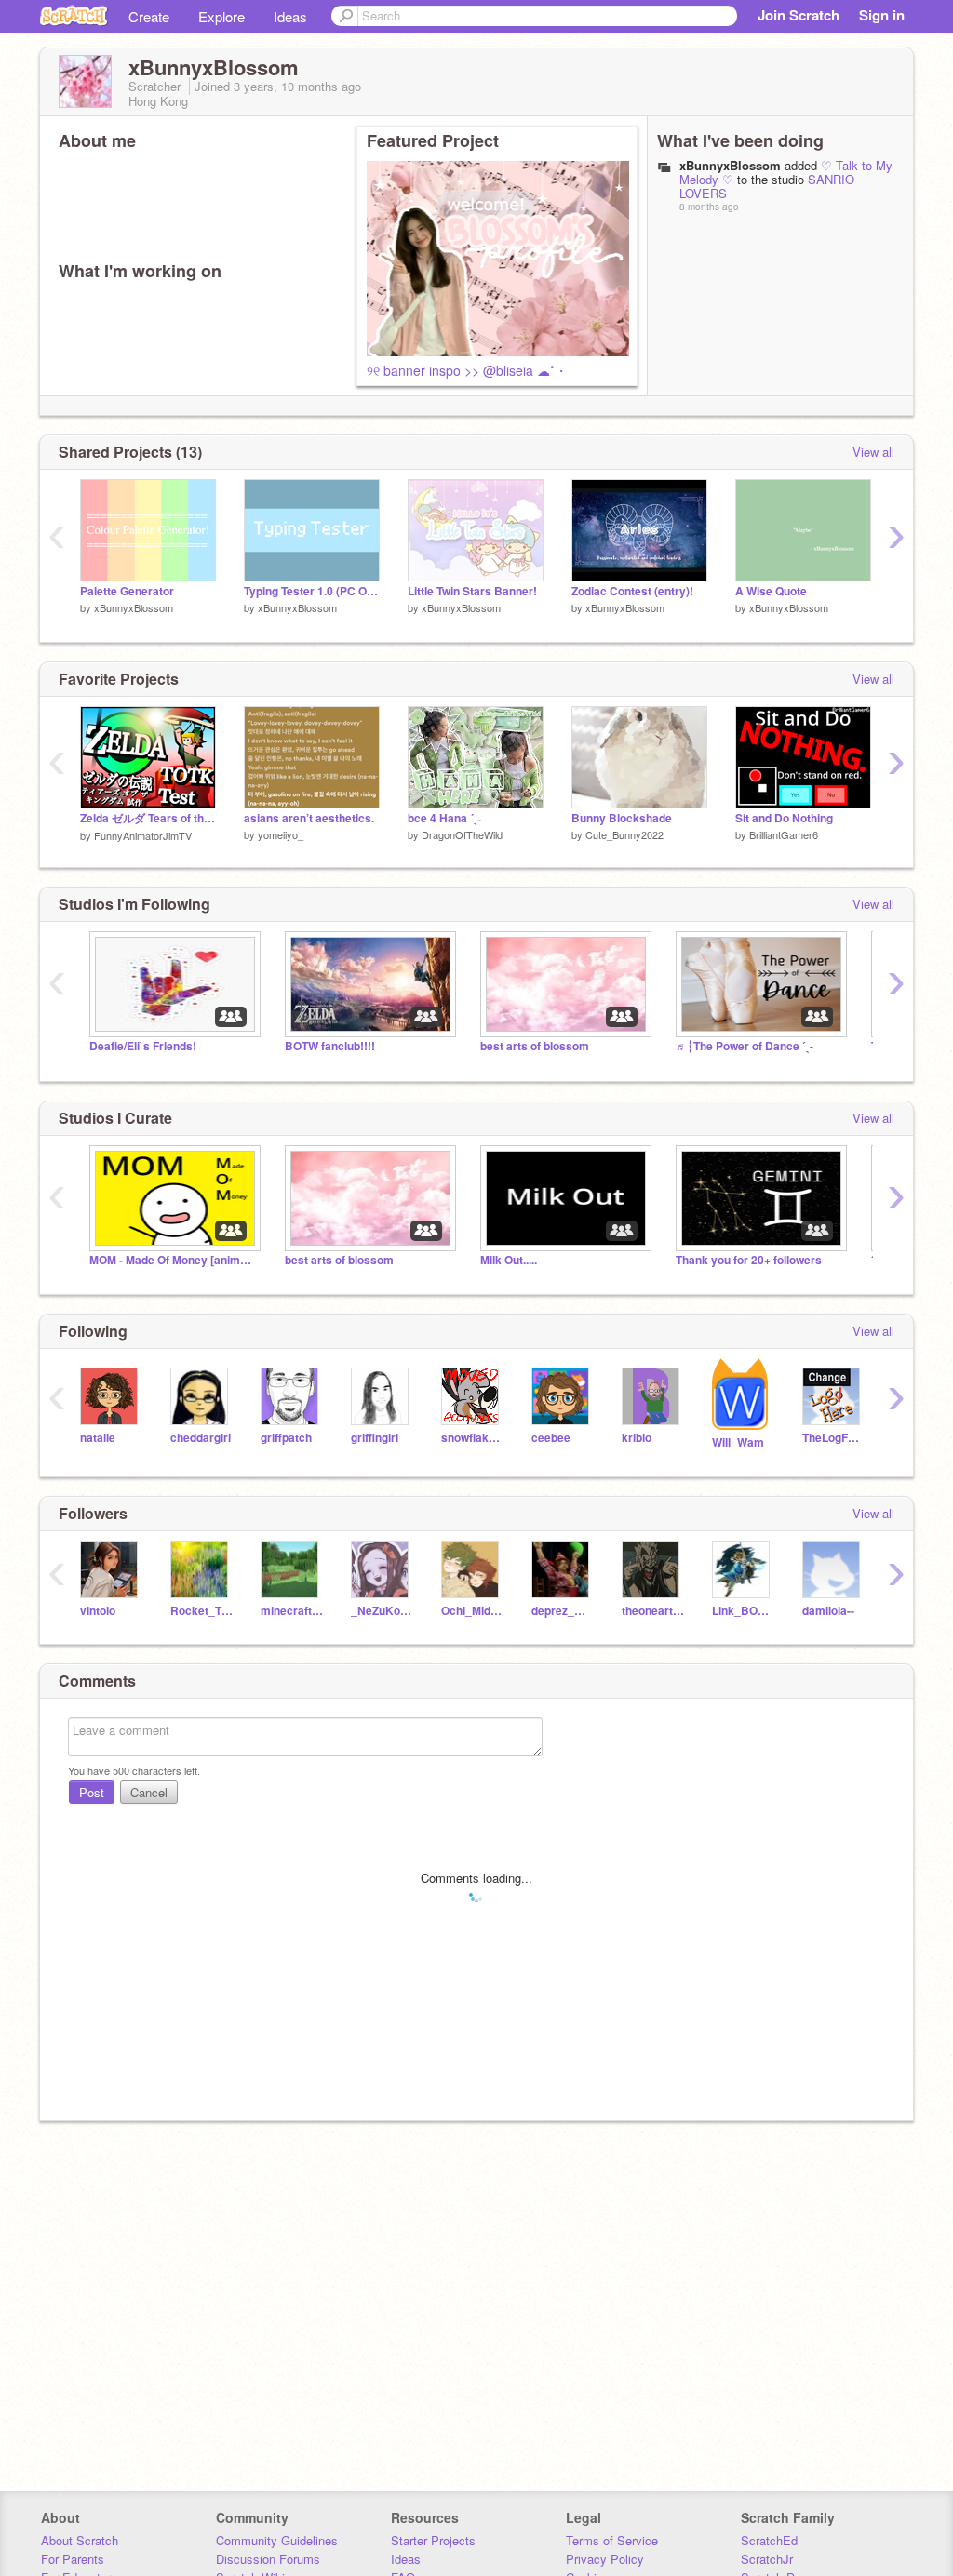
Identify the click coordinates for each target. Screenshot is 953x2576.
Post (92, 1792)
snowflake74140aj (472, 1438)
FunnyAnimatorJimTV (143, 835)
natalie (98, 1438)
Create (149, 16)
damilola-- (828, 1611)
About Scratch (80, 2540)
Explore (221, 16)
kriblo (637, 1438)
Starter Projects (433, 2540)
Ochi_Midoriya (472, 1611)
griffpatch (286, 1438)
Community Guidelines (277, 2540)
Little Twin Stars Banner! (472, 591)
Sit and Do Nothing (784, 818)
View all (873, 452)
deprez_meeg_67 (563, 1611)
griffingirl (375, 1438)
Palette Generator (127, 591)
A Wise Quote (771, 591)
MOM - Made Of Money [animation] (173, 1260)
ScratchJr (767, 2559)
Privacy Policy (605, 2559)
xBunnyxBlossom (730, 165)
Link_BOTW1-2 (743, 1611)
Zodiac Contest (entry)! (632, 591)
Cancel (149, 1792)
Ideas (290, 16)
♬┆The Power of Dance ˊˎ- (745, 1046)
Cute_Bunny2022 (624, 834)
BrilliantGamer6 (784, 834)
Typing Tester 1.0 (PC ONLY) (312, 591)
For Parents (73, 2559)
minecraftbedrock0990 (292, 1611)
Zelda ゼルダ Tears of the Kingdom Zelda (148, 818)
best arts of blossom (535, 1046)
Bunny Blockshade (622, 818)
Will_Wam (738, 1442)
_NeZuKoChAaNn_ (382, 1611)
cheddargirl (201, 1438)
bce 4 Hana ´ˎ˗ (444, 818)
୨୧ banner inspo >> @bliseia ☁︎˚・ (467, 370)
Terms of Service (612, 2540)
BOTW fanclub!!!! (330, 1046)
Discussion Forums (268, 2559)
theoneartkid (653, 1611)
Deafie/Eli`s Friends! (143, 1046)
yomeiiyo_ (281, 834)
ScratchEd (769, 2540)
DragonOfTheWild (462, 834)
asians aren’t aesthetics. (309, 818)
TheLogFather (833, 1438)
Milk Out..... (509, 1260)
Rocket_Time (201, 1611)
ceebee (551, 1438)
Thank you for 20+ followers (749, 1260)
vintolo (98, 1611)
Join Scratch (799, 15)
